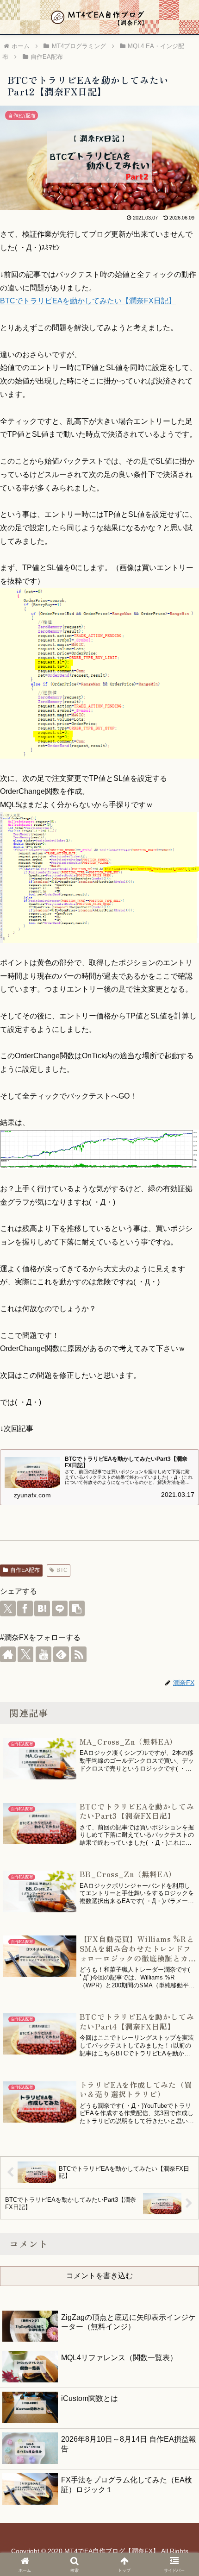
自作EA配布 (25, 1570)
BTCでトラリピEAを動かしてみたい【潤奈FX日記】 (88, 301)
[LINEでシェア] (60, 1608)
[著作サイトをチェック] (8, 1654)
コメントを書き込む (99, 2276)
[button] (77, 1608)
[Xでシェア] (8, 1608)
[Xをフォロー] (25, 1654)
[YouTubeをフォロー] (44, 1654)
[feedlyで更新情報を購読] (61, 1654)
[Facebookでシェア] (25, 1608)
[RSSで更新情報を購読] (79, 1654)
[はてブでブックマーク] (42, 1608)
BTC (62, 1570)
